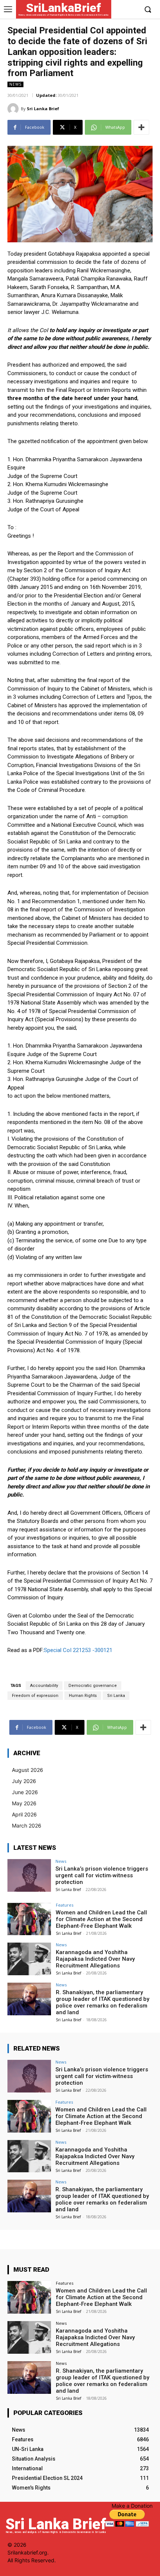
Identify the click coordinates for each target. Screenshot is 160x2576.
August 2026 (28, 1770)
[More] (141, 127)
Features (65, 1905)
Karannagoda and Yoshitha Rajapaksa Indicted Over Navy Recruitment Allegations (95, 1959)
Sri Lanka (116, 1696)
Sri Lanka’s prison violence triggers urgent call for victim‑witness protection (102, 1875)
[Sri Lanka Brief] (14, 109)
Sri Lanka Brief (43, 109)
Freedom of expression (35, 1696)
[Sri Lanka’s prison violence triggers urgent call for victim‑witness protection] (29, 1875)
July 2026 (24, 1781)
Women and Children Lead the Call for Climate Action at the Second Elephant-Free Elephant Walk (101, 1919)
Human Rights (83, 1696)
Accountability (44, 1686)
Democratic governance (93, 1686)
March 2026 (27, 1826)
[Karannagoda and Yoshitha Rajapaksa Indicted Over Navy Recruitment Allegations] (29, 1959)
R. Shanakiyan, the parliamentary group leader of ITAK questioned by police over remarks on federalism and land (103, 2002)
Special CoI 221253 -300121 (78, 1650)
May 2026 (24, 1803)
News (15, 84)
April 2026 (24, 1814)
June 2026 (25, 1792)
